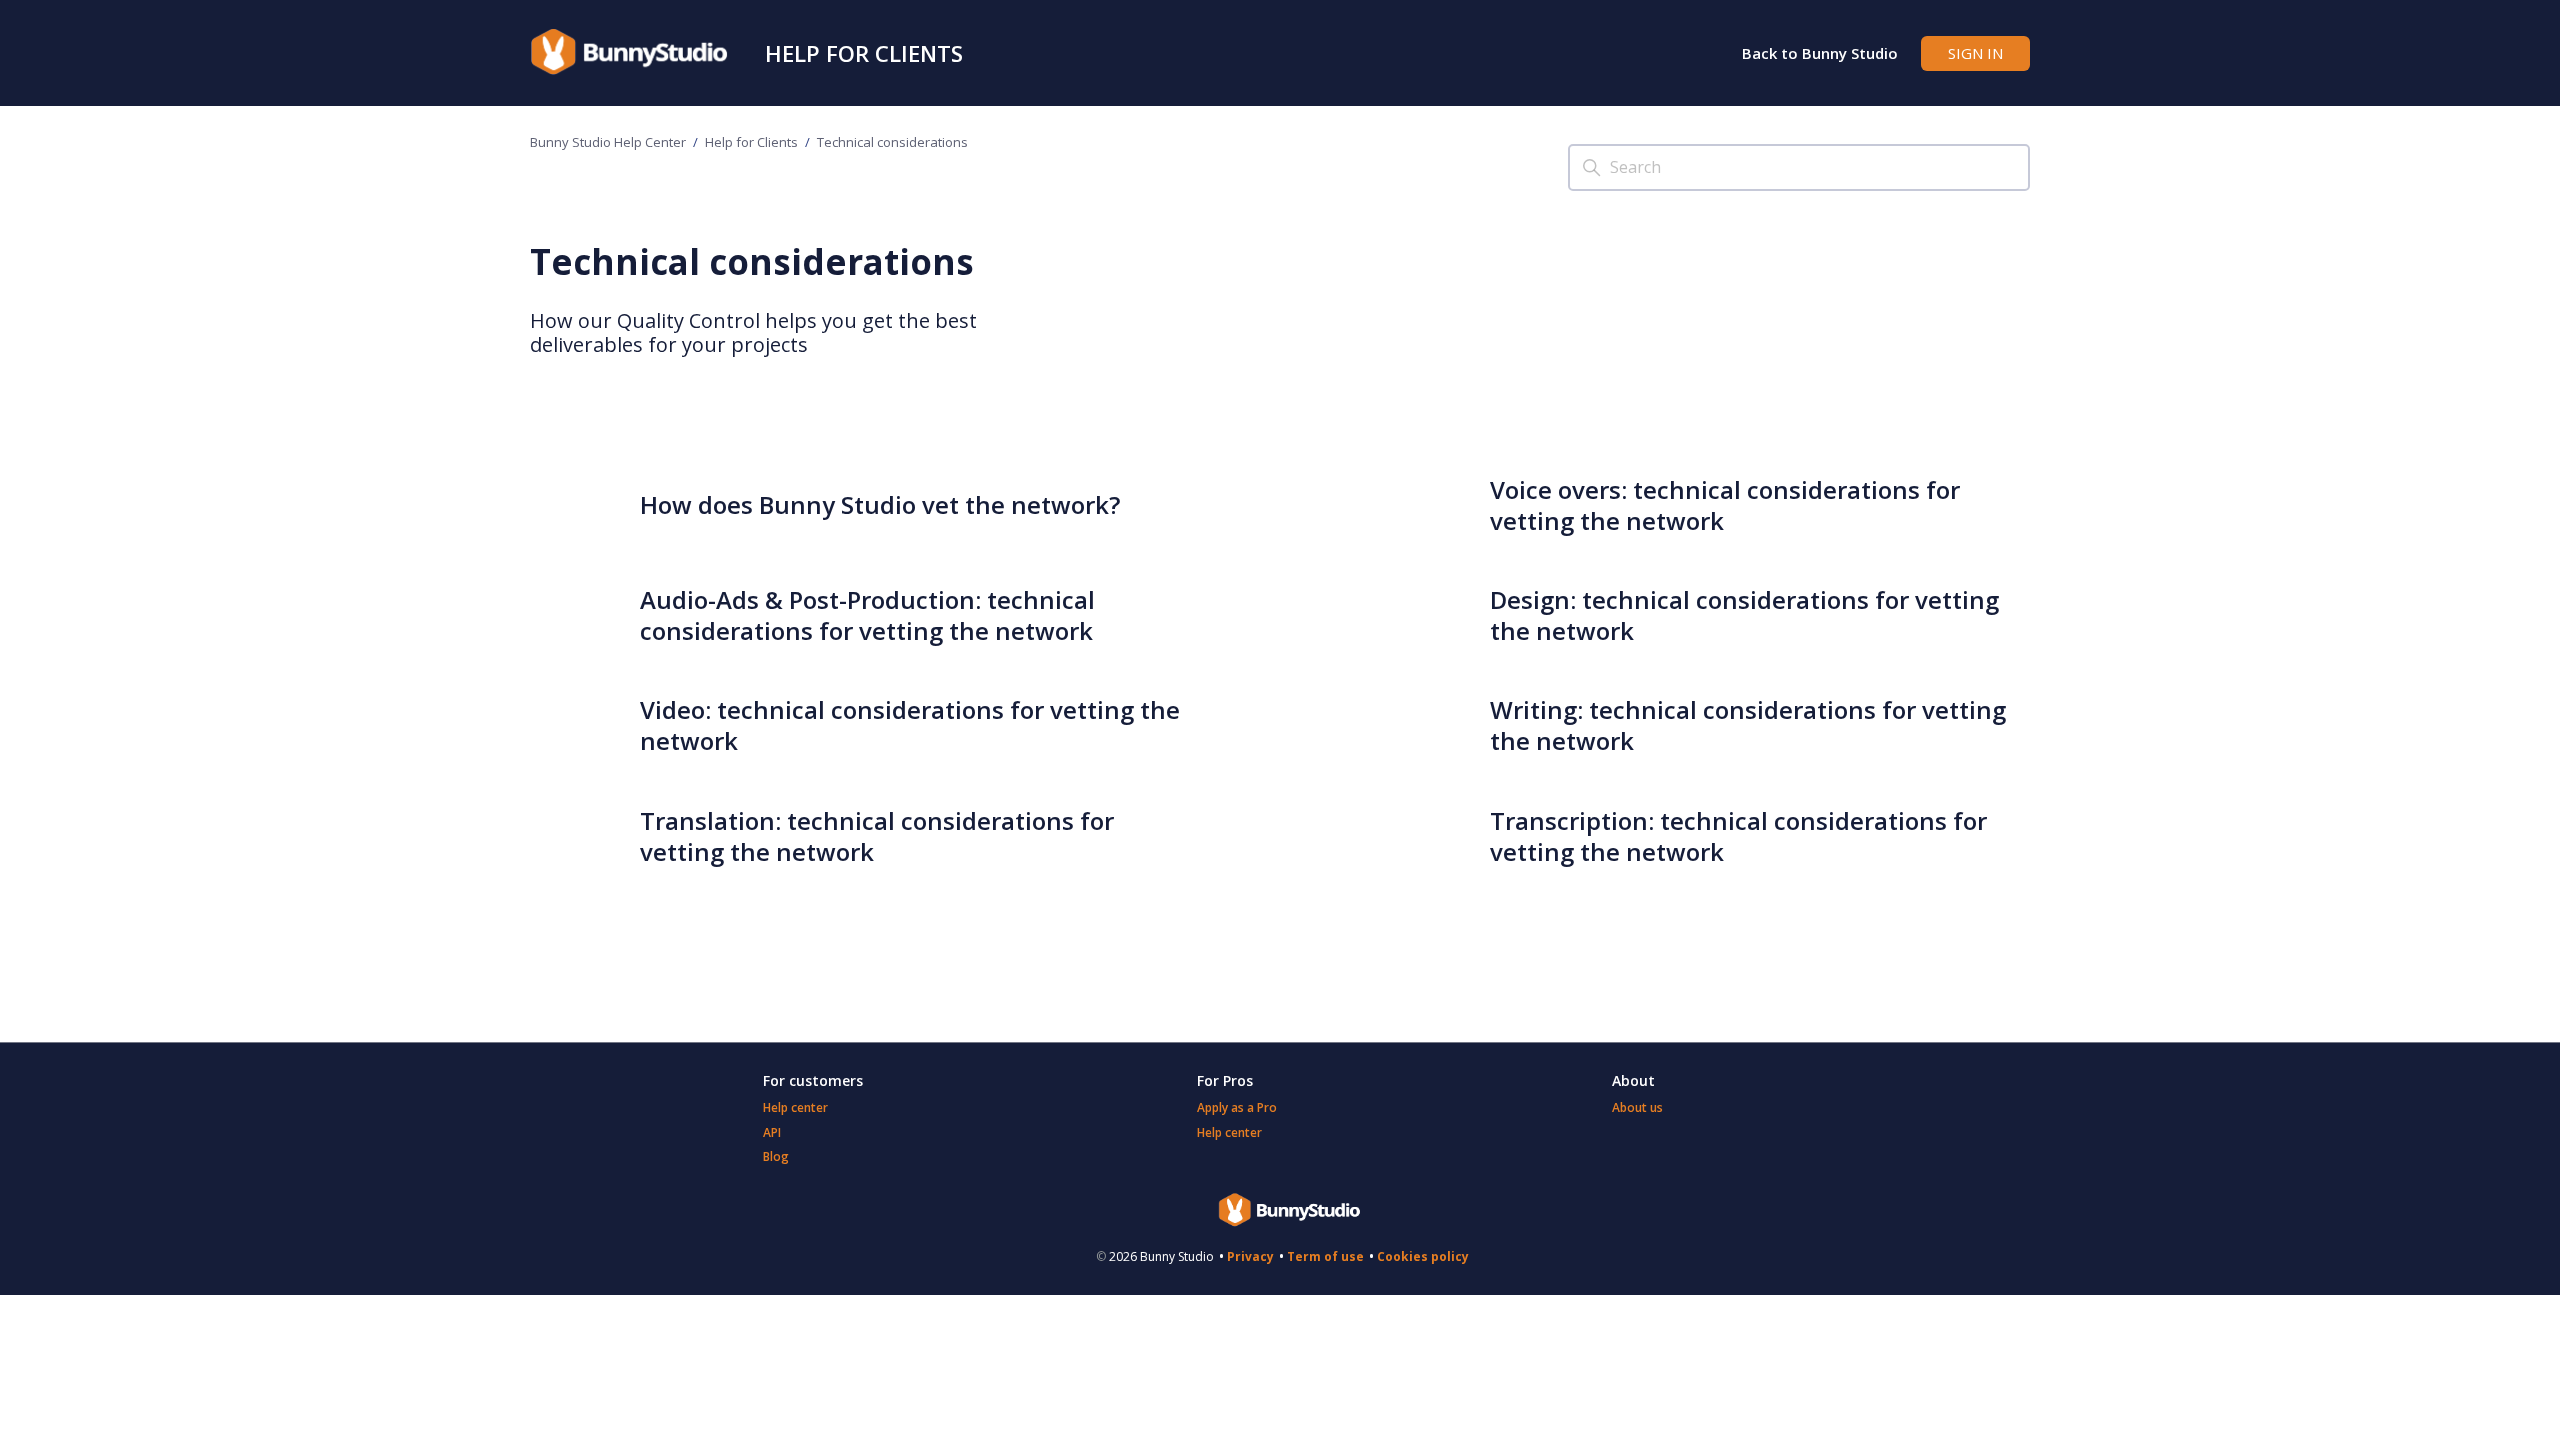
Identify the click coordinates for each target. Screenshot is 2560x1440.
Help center (795, 1107)
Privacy (1250, 1256)
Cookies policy (1423, 1256)
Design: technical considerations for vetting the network (1744, 615)
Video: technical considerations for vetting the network (910, 725)
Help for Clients (864, 53)
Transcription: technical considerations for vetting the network (1738, 836)
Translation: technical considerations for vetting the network (877, 836)
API (772, 1132)
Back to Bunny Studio (1820, 53)
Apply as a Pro (1237, 1107)
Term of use (1325, 1256)
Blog (776, 1156)
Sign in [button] (1975, 53)
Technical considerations (892, 142)
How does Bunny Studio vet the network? (880, 504)
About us (1637, 1107)
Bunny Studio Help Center (608, 142)
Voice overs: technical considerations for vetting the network (1725, 505)
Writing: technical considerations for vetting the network (1748, 725)
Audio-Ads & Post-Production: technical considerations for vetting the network (867, 615)
